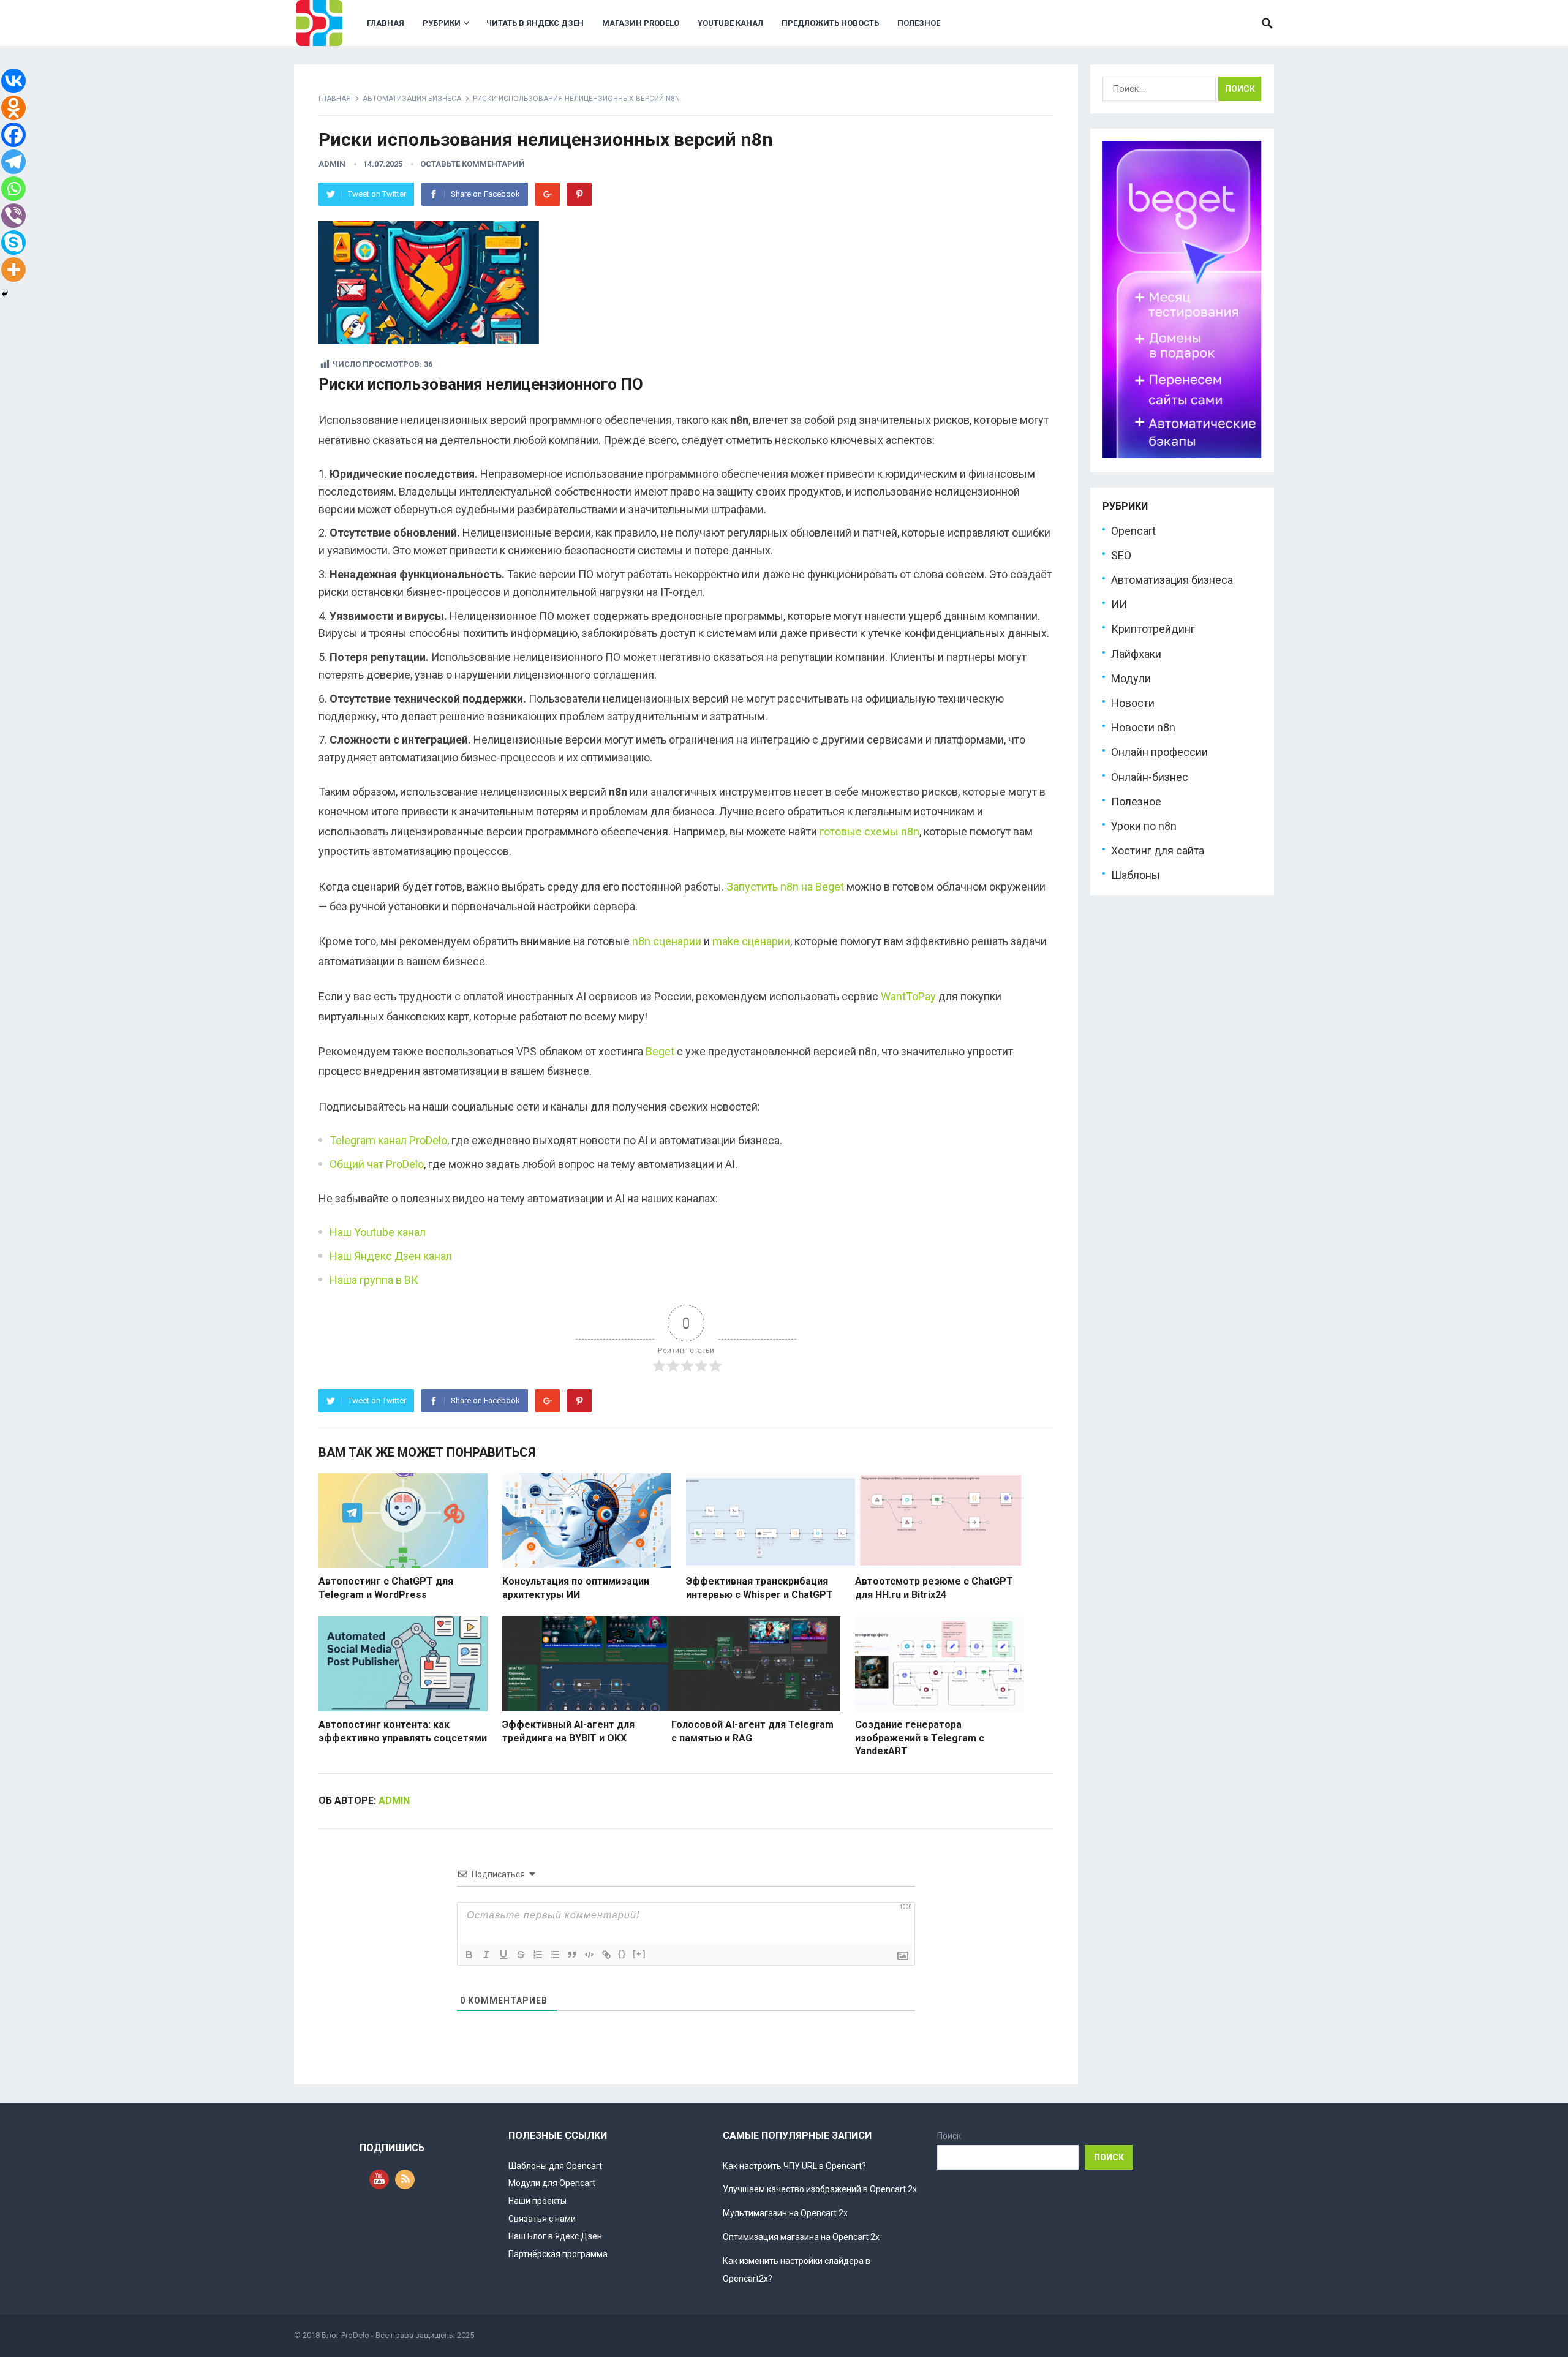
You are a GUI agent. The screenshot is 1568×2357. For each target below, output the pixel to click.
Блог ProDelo (345, 2335)
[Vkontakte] (13, 81)
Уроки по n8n (1144, 826)
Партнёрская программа (558, 2254)
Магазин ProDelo (641, 23)
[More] (13, 270)
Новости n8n (1143, 727)
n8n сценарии (667, 941)
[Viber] (13, 216)
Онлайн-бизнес (1150, 777)
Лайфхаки (1136, 654)
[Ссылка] (606, 1955)
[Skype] (13, 243)
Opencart (1133, 531)
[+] (639, 1954)
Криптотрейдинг (1153, 629)
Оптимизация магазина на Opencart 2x (801, 2237)
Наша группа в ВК (374, 1280)
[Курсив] (486, 1955)
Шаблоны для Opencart (555, 2166)
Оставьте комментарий (473, 164)
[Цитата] (572, 1955)
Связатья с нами (542, 2219)
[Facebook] (13, 135)
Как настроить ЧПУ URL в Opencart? (794, 2166)
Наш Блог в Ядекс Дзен (555, 2236)
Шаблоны (1136, 875)
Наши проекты (537, 2201)
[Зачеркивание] (521, 1955)
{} (622, 1954)
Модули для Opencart (552, 2183)
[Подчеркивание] (503, 1955)
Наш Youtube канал (378, 1232)
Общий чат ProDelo (377, 1164)
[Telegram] (13, 162)
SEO (1121, 555)
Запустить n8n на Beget (785, 887)
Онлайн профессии (1159, 752)
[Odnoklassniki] (13, 108)
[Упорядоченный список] (538, 1955)
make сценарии (751, 941)
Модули (1131, 678)
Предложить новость (830, 23)
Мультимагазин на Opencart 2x (785, 2213)
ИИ (1119, 604)
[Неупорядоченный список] (555, 1955)
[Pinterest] (579, 194)
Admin (332, 164)
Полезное (919, 23)
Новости (1133, 703)
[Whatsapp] (13, 189)
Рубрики (442, 23)
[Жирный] (469, 1955)
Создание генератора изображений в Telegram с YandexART (920, 1738)
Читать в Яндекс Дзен (535, 23)
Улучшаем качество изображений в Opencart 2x (820, 2189)
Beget (660, 1051)
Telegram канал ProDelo (388, 1140)
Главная (386, 23)
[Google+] (548, 194)
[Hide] (5, 294)
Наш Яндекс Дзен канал (391, 1256)
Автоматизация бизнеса (412, 99)
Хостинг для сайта (1158, 850)
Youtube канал (730, 23)
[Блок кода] (589, 1955)
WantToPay (908, 996)
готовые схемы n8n (869, 832)
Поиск (949, 2136)
